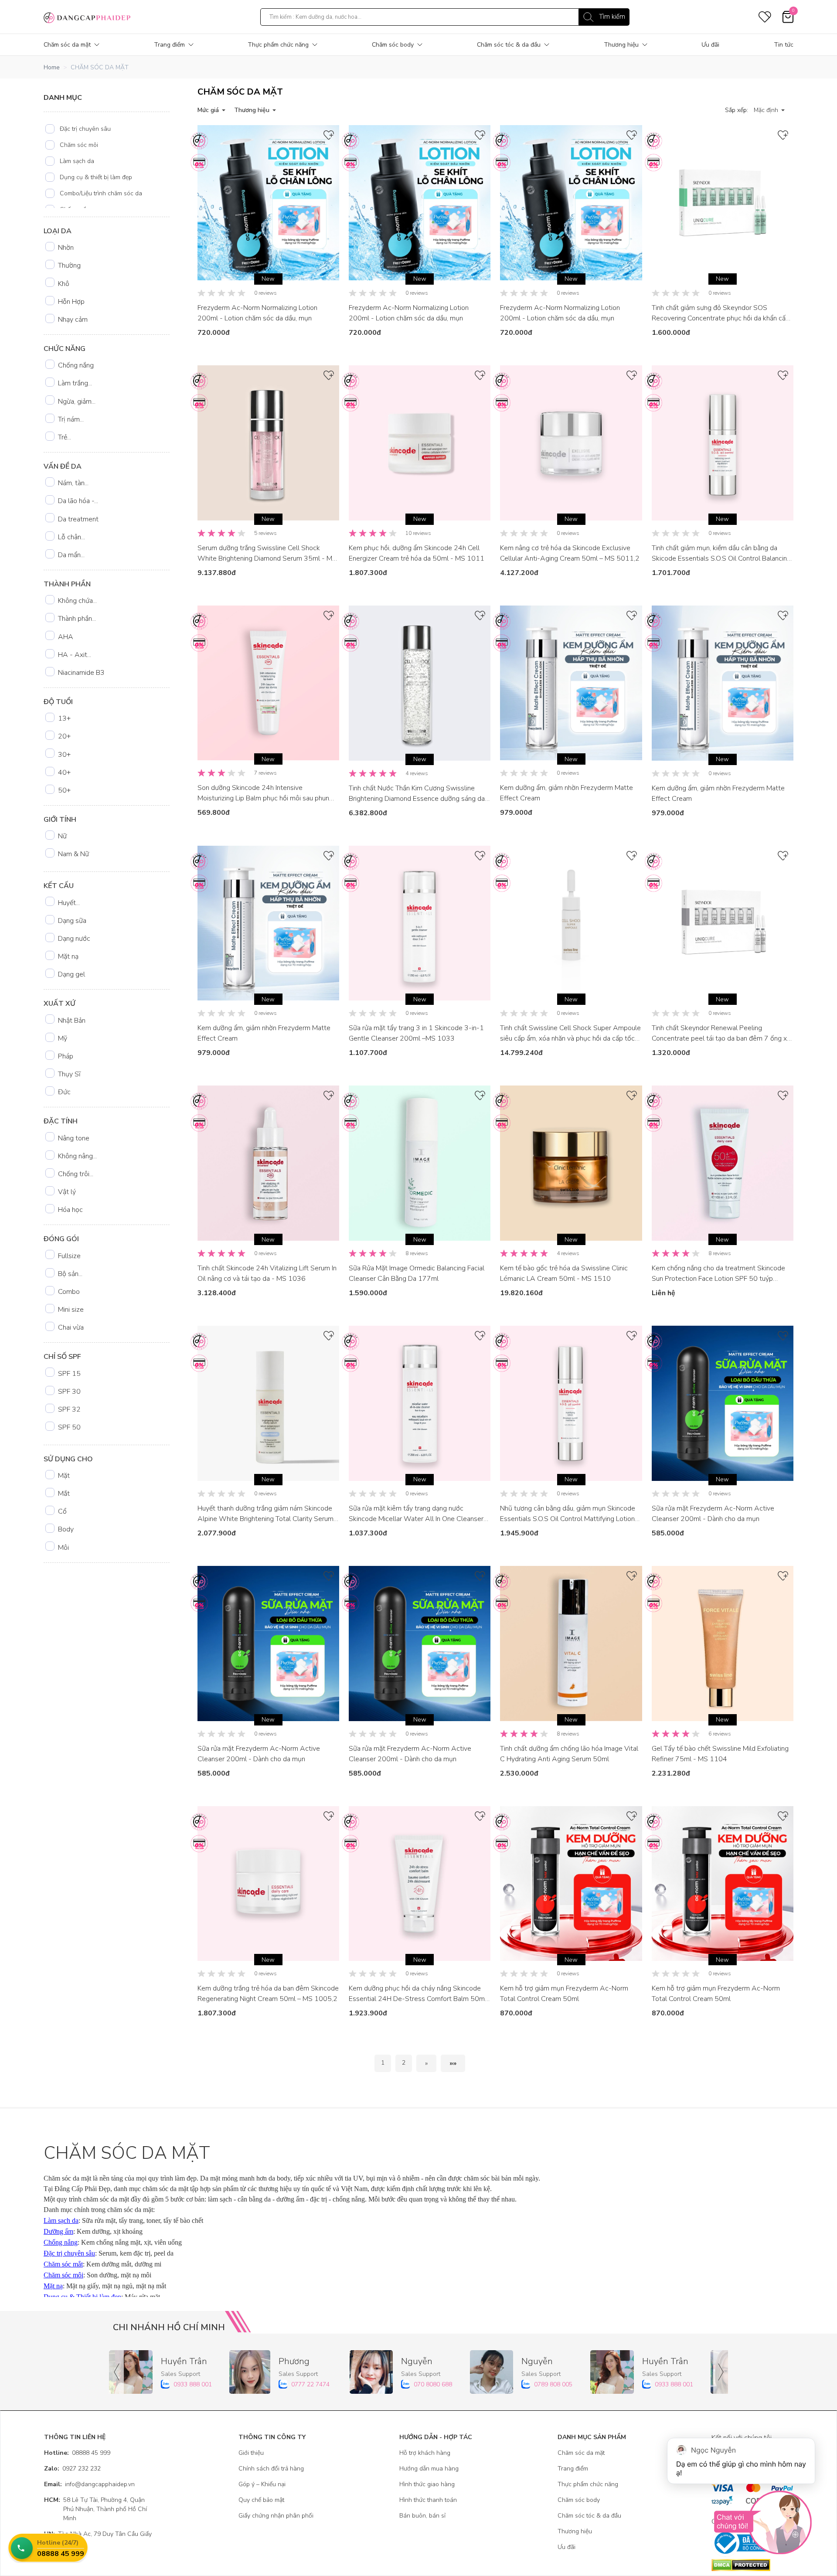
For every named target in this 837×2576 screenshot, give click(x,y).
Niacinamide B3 (81, 673)
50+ (64, 790)
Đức (64, 1092)
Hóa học (70, 1210)
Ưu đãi (710, 45)
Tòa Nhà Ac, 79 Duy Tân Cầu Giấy (98, 2534)
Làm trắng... (75, 383)
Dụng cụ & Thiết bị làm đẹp (82, 2297)
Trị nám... (71, 419)
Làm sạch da (77, 161)
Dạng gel (71, 974)
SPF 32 (69, 1409)
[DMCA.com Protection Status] (752, 2565)
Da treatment (78, 519)
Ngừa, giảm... (77, 402)
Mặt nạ (68, 956)
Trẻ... (65, 437)
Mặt (64, 1476)
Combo (69, 1292)
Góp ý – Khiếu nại (262, 2484)
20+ (64, 736)
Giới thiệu (251, 2453)
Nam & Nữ (73, 854)
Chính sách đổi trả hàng (271, 2469)
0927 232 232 (72, 2469)
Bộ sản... (70, 1274)
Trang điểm (169, 45)
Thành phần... (77, 619)
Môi (63, 1548)
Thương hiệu (621, 45)
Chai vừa (71, 1327)
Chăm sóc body (393, 45)
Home (52, 67)
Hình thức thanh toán (428, 2500)
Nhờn (66, 248)
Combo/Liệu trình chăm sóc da (101, 193)
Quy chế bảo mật (261, 2500)
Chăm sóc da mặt (67, 45)
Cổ (62, 1511)
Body (66, 1529)
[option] (107, 129)
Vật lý (67, 1192)
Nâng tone (74, 1138)
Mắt (64, 1494)
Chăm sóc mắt (63, 2264)
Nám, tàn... (73, 483)
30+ (64, 755)
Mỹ (63, 1038)
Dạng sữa (72, 921)
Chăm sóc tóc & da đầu (509, 45)
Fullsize (69, 1256)
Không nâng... (77, 1156)
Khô (64, 284)
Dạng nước (74, 939)
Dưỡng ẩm (58, 2231)
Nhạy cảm (73, 320)
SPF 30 (69, 1392)
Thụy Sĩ (69, 1074)
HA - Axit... (75, 655)
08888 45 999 (77, 2453)
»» (453, 2063)
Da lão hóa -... (78, 501)
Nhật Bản (72, 1021)
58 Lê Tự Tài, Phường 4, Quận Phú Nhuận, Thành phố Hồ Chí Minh (95, 2509)
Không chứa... (77, 601)
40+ (64, 772)
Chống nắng (76, 365)
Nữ (62, 836)
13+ (64, 718)
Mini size (71, 1310)
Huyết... (69, 903)
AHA (66, 637)
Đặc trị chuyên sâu (85, 129)
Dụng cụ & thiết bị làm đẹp (96, 177)
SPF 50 (69, 1427)
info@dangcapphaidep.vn (89, 2484)
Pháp (66, 1056)
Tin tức (784, 45)
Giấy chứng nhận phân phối (276, 2516)
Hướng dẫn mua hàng (429, 2469)
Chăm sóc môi (79, 145)
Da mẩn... (71, 555)
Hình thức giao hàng (427, 2484)
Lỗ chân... (71, 537)
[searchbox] (445, 17)
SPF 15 (69, 1374)
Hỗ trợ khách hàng (425, 2453)
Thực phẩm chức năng (278, 45)
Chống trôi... (76, 1174)
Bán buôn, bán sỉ (422, 2516)
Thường (69, 265)
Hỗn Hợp (71, 302)
